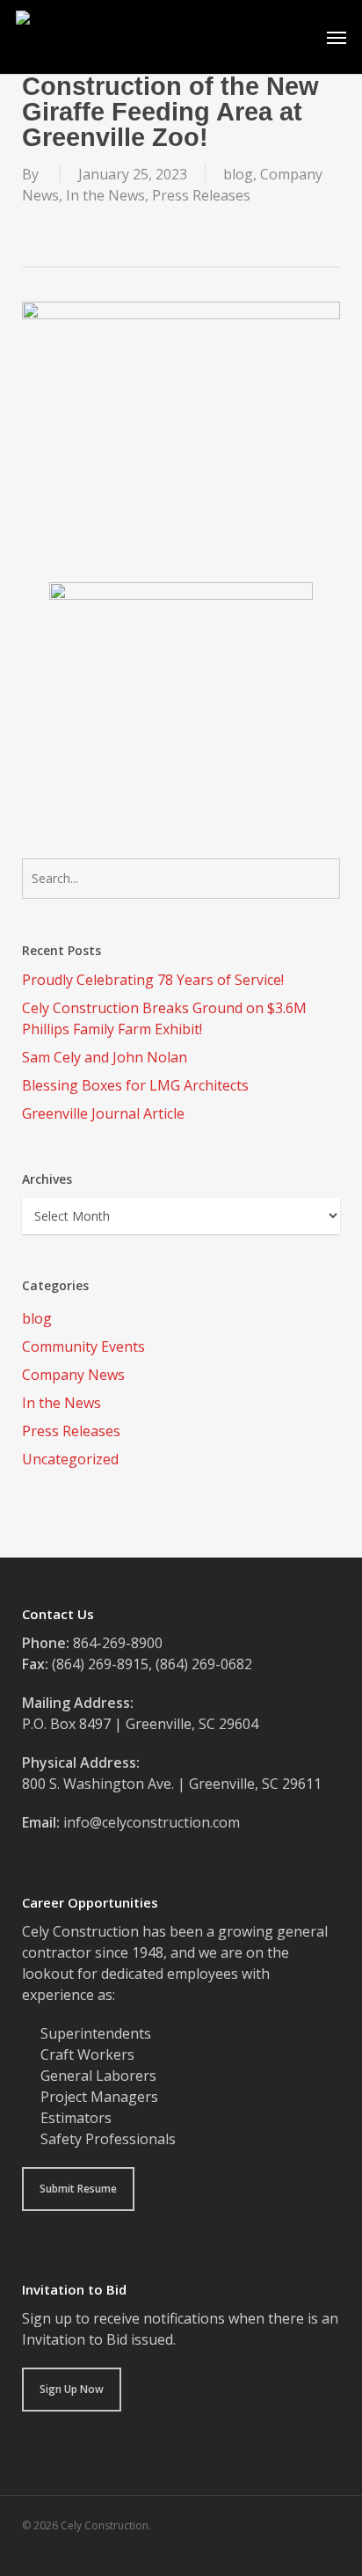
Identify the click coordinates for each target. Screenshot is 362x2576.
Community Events (83, 1346)
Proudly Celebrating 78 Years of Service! (153, 980)
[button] (337, 37)
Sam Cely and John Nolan (105, 1057)
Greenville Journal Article (103, 1113)
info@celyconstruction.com (152, 1822)
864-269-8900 (118, 1643)
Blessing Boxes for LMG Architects (135, 1085)
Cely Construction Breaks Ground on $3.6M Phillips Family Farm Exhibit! (164, 1018)
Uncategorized (70, 1459)
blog (238, 174)
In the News (105, 195)
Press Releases (201, 195)
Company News (73, 1375)
